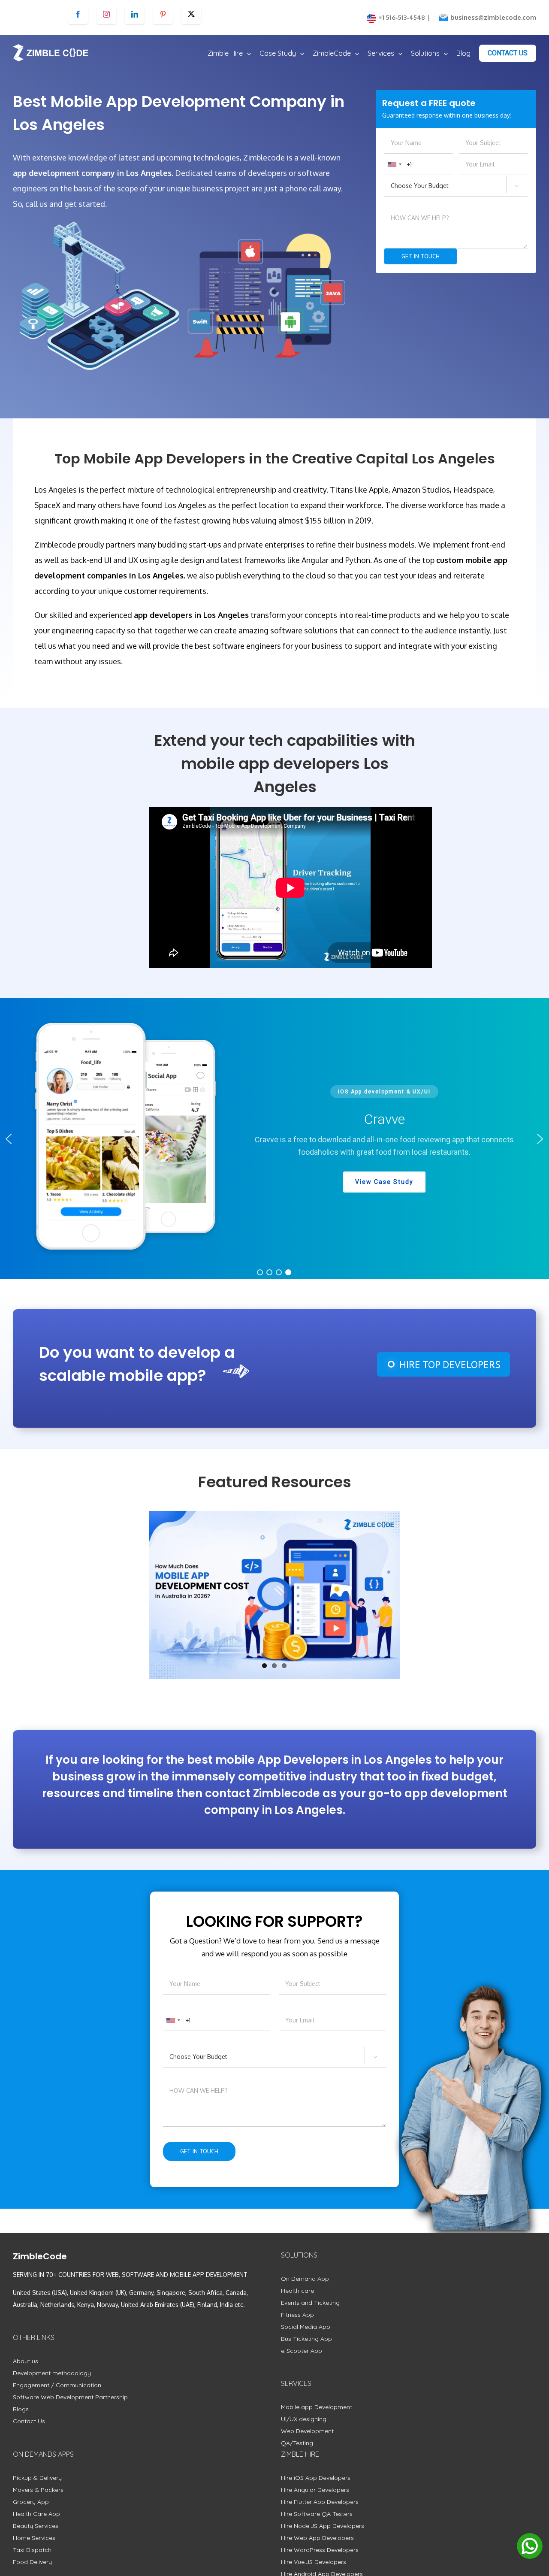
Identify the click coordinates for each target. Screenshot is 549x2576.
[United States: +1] (394, 164)
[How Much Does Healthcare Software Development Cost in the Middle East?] (274, 1595)
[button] (9, 1139)
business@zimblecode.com (493, 17)
